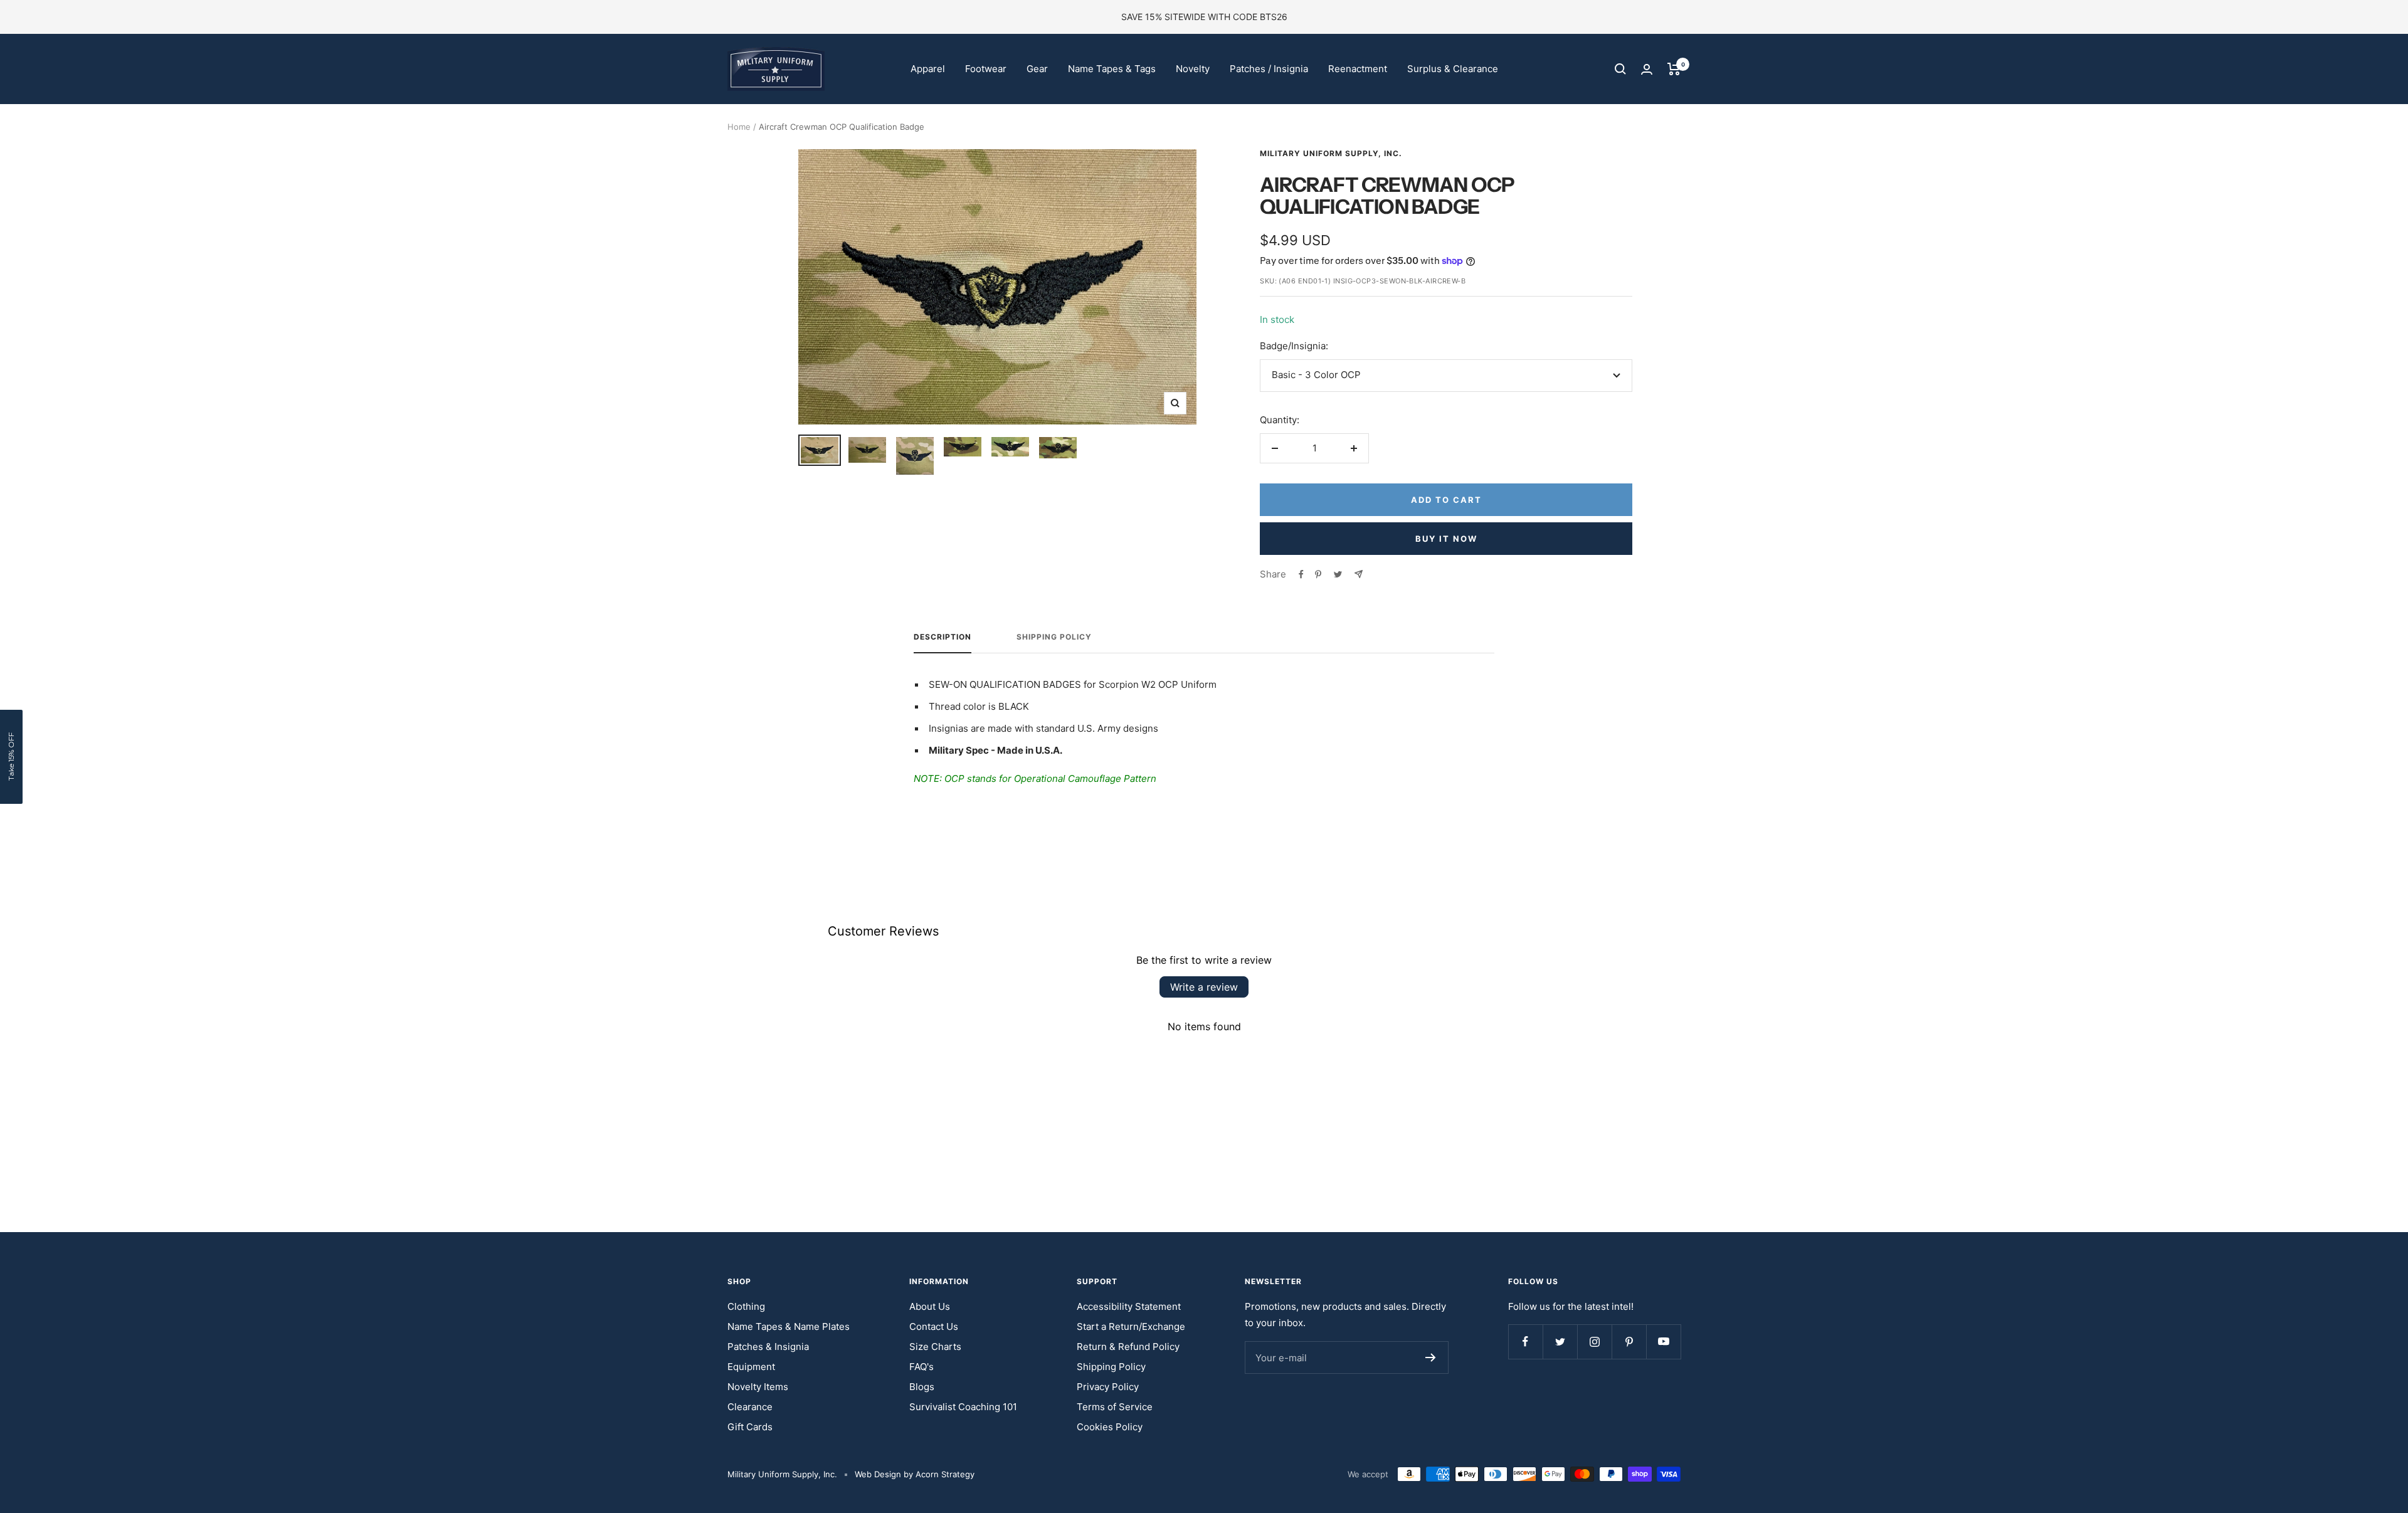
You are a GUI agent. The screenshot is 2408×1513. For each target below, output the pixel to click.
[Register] (1431, 1357)
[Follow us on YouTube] (1663, 1342)
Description (943, 637)
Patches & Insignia (768, 1347)
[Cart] (1674, 69)
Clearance (750, 1407)
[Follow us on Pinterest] (1629, 1342)
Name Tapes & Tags (1112, 69)
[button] (11, 757)
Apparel (928, 69)
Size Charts (935, 1347)
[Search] (1620, 69)
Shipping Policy (1054, 637)
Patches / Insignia (1269, 69)
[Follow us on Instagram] (1594, 1342)
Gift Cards (750, 1427)
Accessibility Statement (1129, 1306)
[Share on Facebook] (1301, 574)
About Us (930, 1306)
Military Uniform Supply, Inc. (1331, 153)
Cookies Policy (1110, 1427)
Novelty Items (758, 1387)
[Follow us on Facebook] (1525, 1342)
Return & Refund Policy (1128, 1347)
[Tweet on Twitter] (1338, 574)
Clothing (746, 1306)
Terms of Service (1115, 1407)
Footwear (986, 69)
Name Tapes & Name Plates (789, 1326)
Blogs (922, 1387)
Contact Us (934, 1326)
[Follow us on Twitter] (1560, 1342)
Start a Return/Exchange (1131, 1326)
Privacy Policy (1108, 1387)
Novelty (1193, 69)
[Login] (1647, 69)
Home (739, 127)
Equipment (751, 1367)
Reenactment (1358, 69)
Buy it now (1446, 539)
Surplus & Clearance (1453, 69)
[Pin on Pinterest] (1318, 574)
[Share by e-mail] (1359, 574)
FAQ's (921, 1367)
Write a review (1204, 987)
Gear (1037, 69)
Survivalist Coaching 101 (963, 1407)
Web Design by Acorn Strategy (915, 1474)
